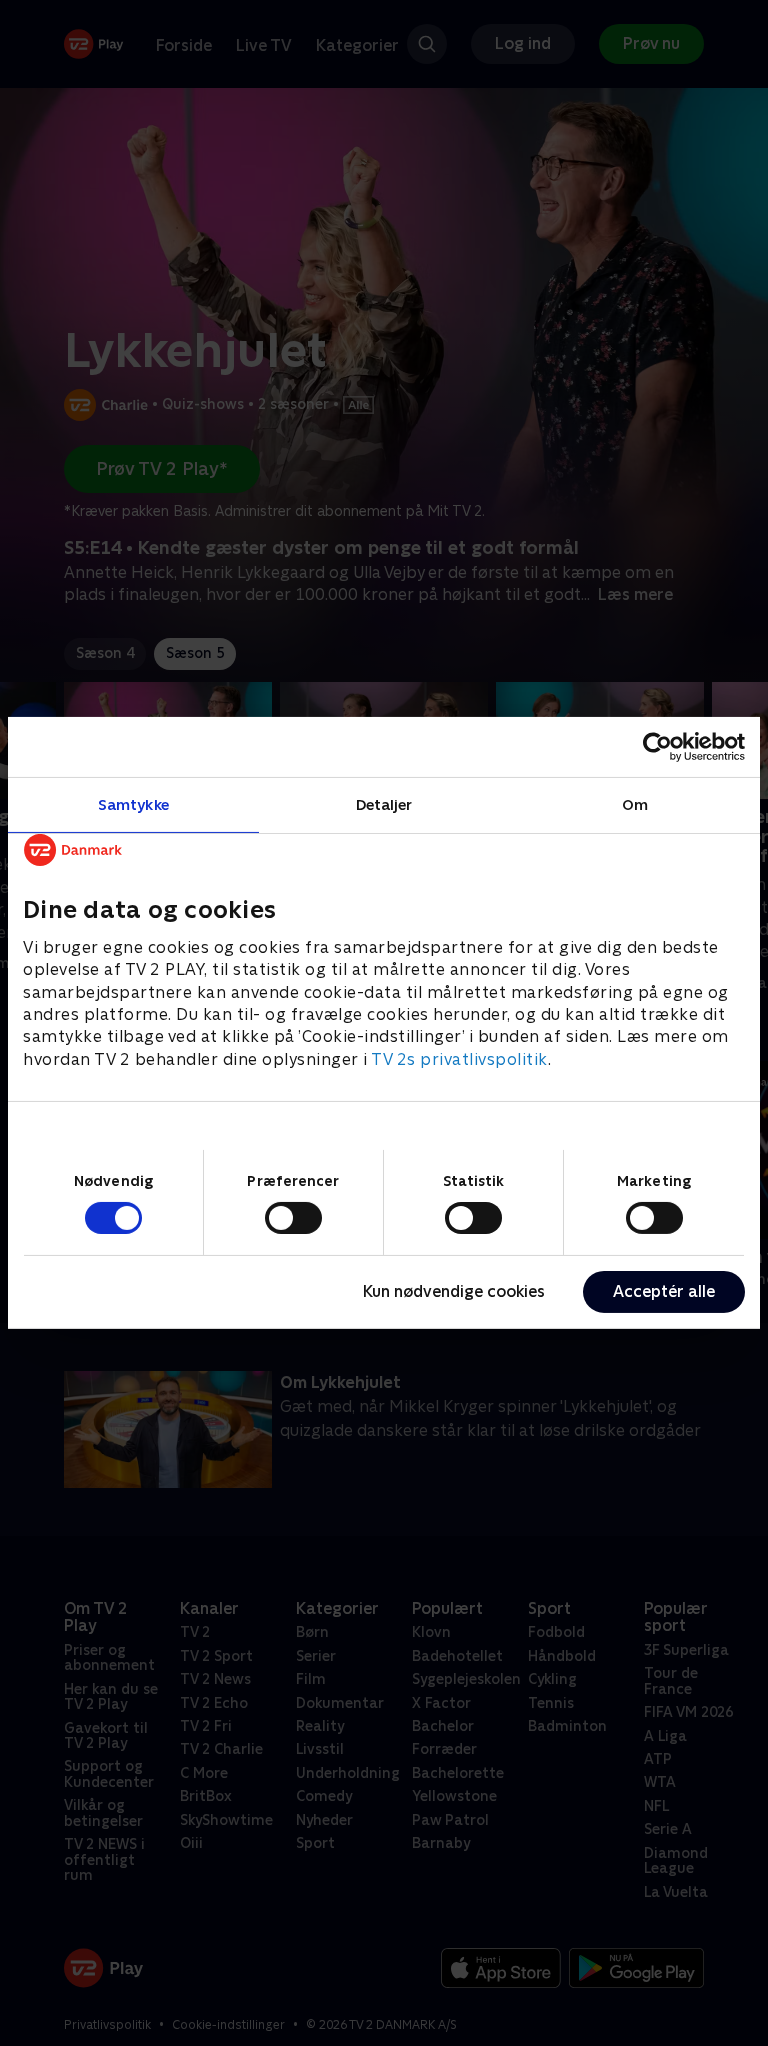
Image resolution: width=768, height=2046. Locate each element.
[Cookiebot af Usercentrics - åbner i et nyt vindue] (657, 747)
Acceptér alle (664, 1291)
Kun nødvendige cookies (454, 1291)
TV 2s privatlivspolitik (459, 1059)
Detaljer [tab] (384, 804)
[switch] (293, 1218)
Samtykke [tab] (133, 804)
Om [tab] (635, 804)
